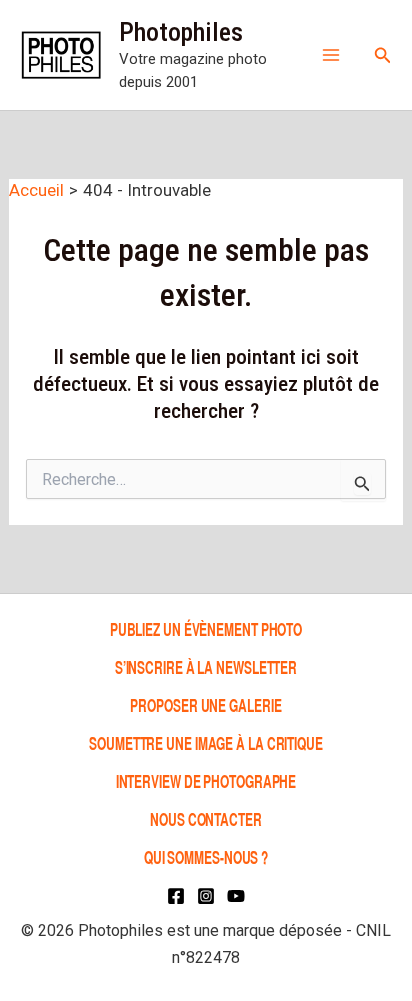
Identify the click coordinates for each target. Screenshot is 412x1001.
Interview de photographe (206, 780)
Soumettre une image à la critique (206, 742)
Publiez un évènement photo (206, 628)
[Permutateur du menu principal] (331, 55)
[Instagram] (206, 896)
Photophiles (181, 32)
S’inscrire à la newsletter (206, 666)
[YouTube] (236, 896)
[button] (383, 55)
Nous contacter (206, 818)
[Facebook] (176, 896)
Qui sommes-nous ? (206, 856)
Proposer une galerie (205, 704)
